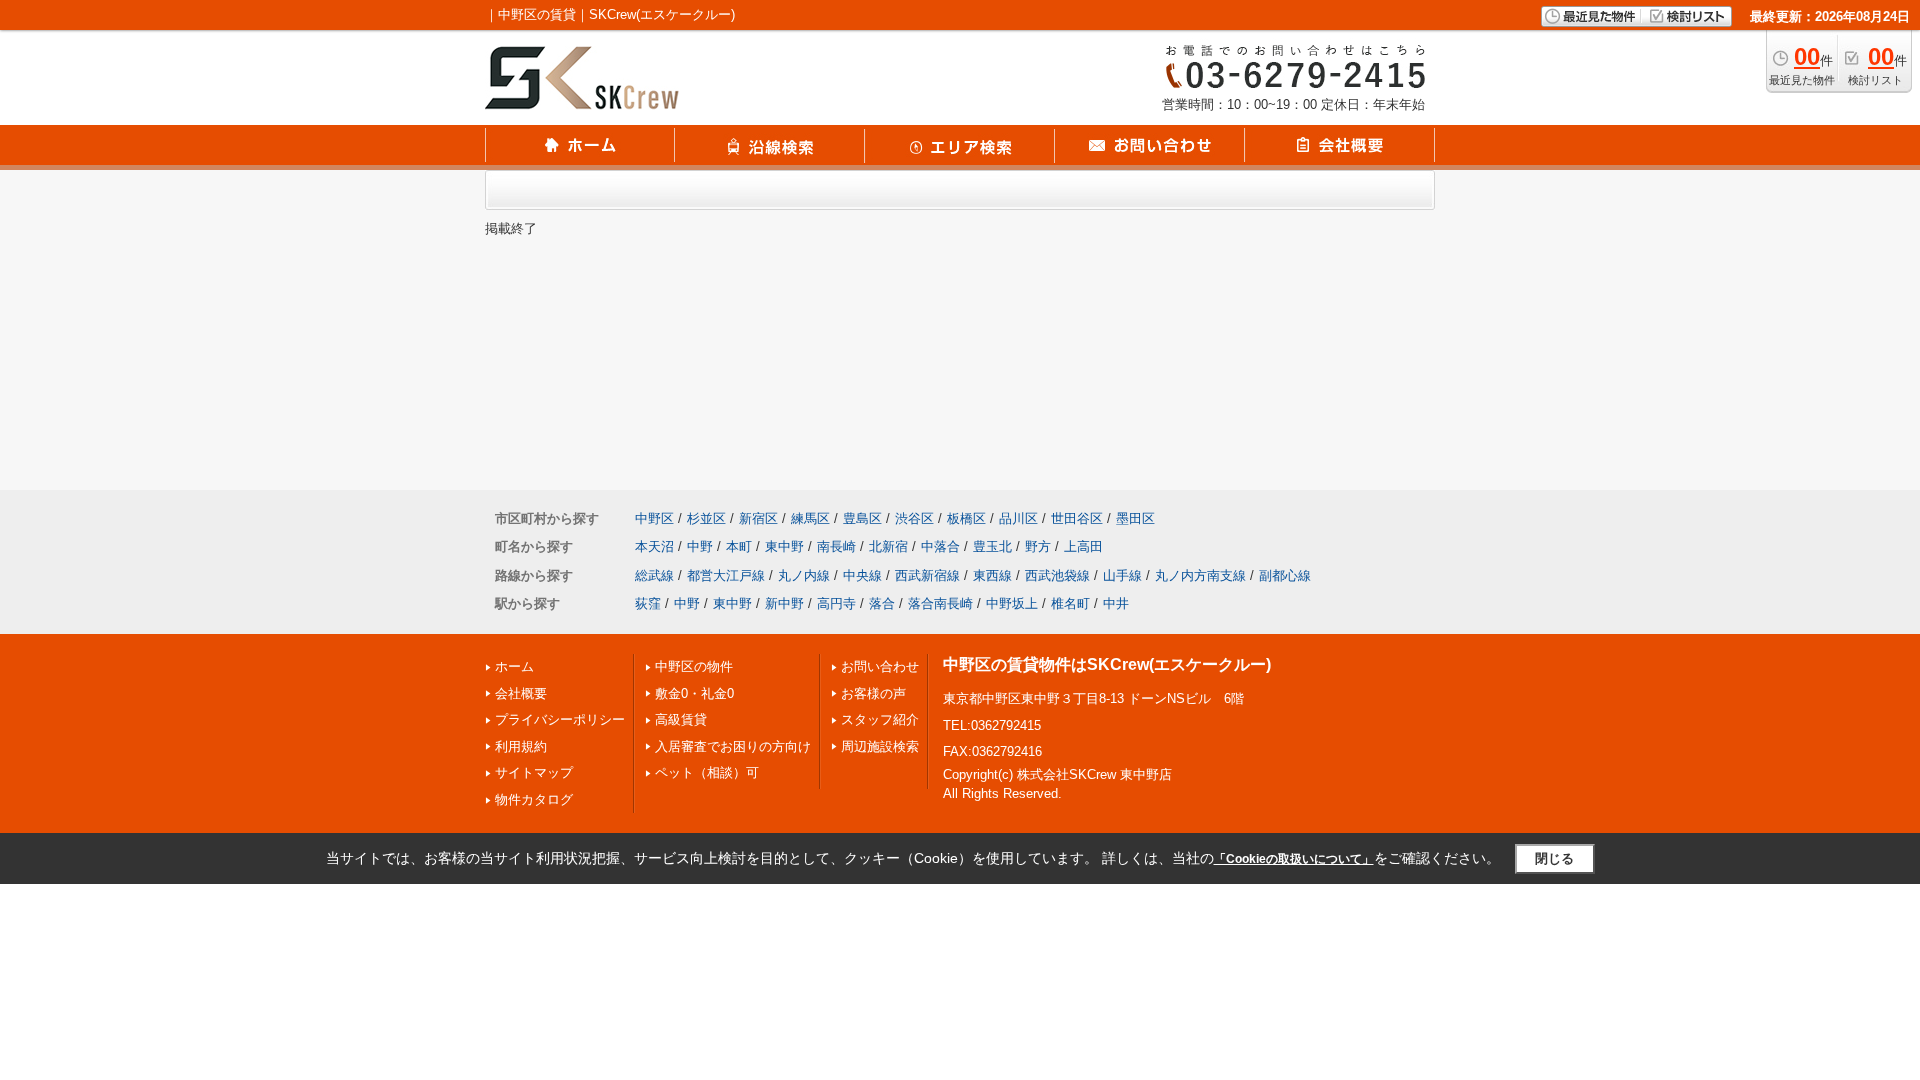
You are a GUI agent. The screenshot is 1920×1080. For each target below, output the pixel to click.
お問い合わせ (880, 666)
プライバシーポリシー (560, 719)
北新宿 (888, 546)
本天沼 (654, 546)
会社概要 (521, 693)
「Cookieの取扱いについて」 (1294, 859)
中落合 (940, 546)
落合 (882, 603)
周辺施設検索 (880, 746)
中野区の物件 (694, 666)
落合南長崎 (940, 603)
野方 (1038, 546)
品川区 (1018, 518)
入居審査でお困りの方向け (733, 746)
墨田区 (1135, 518)
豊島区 (862, 518)
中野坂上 (1012, 603)
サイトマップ (534, 772)
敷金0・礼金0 (694, 693)
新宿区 (758, 518)
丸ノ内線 (804, 575)
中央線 (862, 575)
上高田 (1083, 546)
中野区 (654, 518)
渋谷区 (914, 518)
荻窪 (648, 603)
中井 (1116, 603)
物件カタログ (534, 799)
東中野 (784, 546)
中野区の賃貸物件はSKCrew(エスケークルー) (1107, 664)
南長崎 (836, 546)
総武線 (654, 575)
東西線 (992, 575)
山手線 (1122, 575)
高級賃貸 (681, 719)
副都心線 (1285, 575)
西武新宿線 (927, 575)
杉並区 (706, 518)
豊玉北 (992, 546)
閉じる (1554, 858)
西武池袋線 (1057, 575)
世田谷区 (1077, 518)
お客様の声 (873, 693)
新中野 (784, 603)
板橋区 (966, 518)
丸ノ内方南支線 (1200, 575)
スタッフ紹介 (880, 719)
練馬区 (810, 518)
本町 (739, 546)
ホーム (514, 666)
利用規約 (521, 746)
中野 (700, 546)
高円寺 (836, 603)
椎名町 (1070, 603)
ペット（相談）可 (707, 772)
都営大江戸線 (726, 575)
